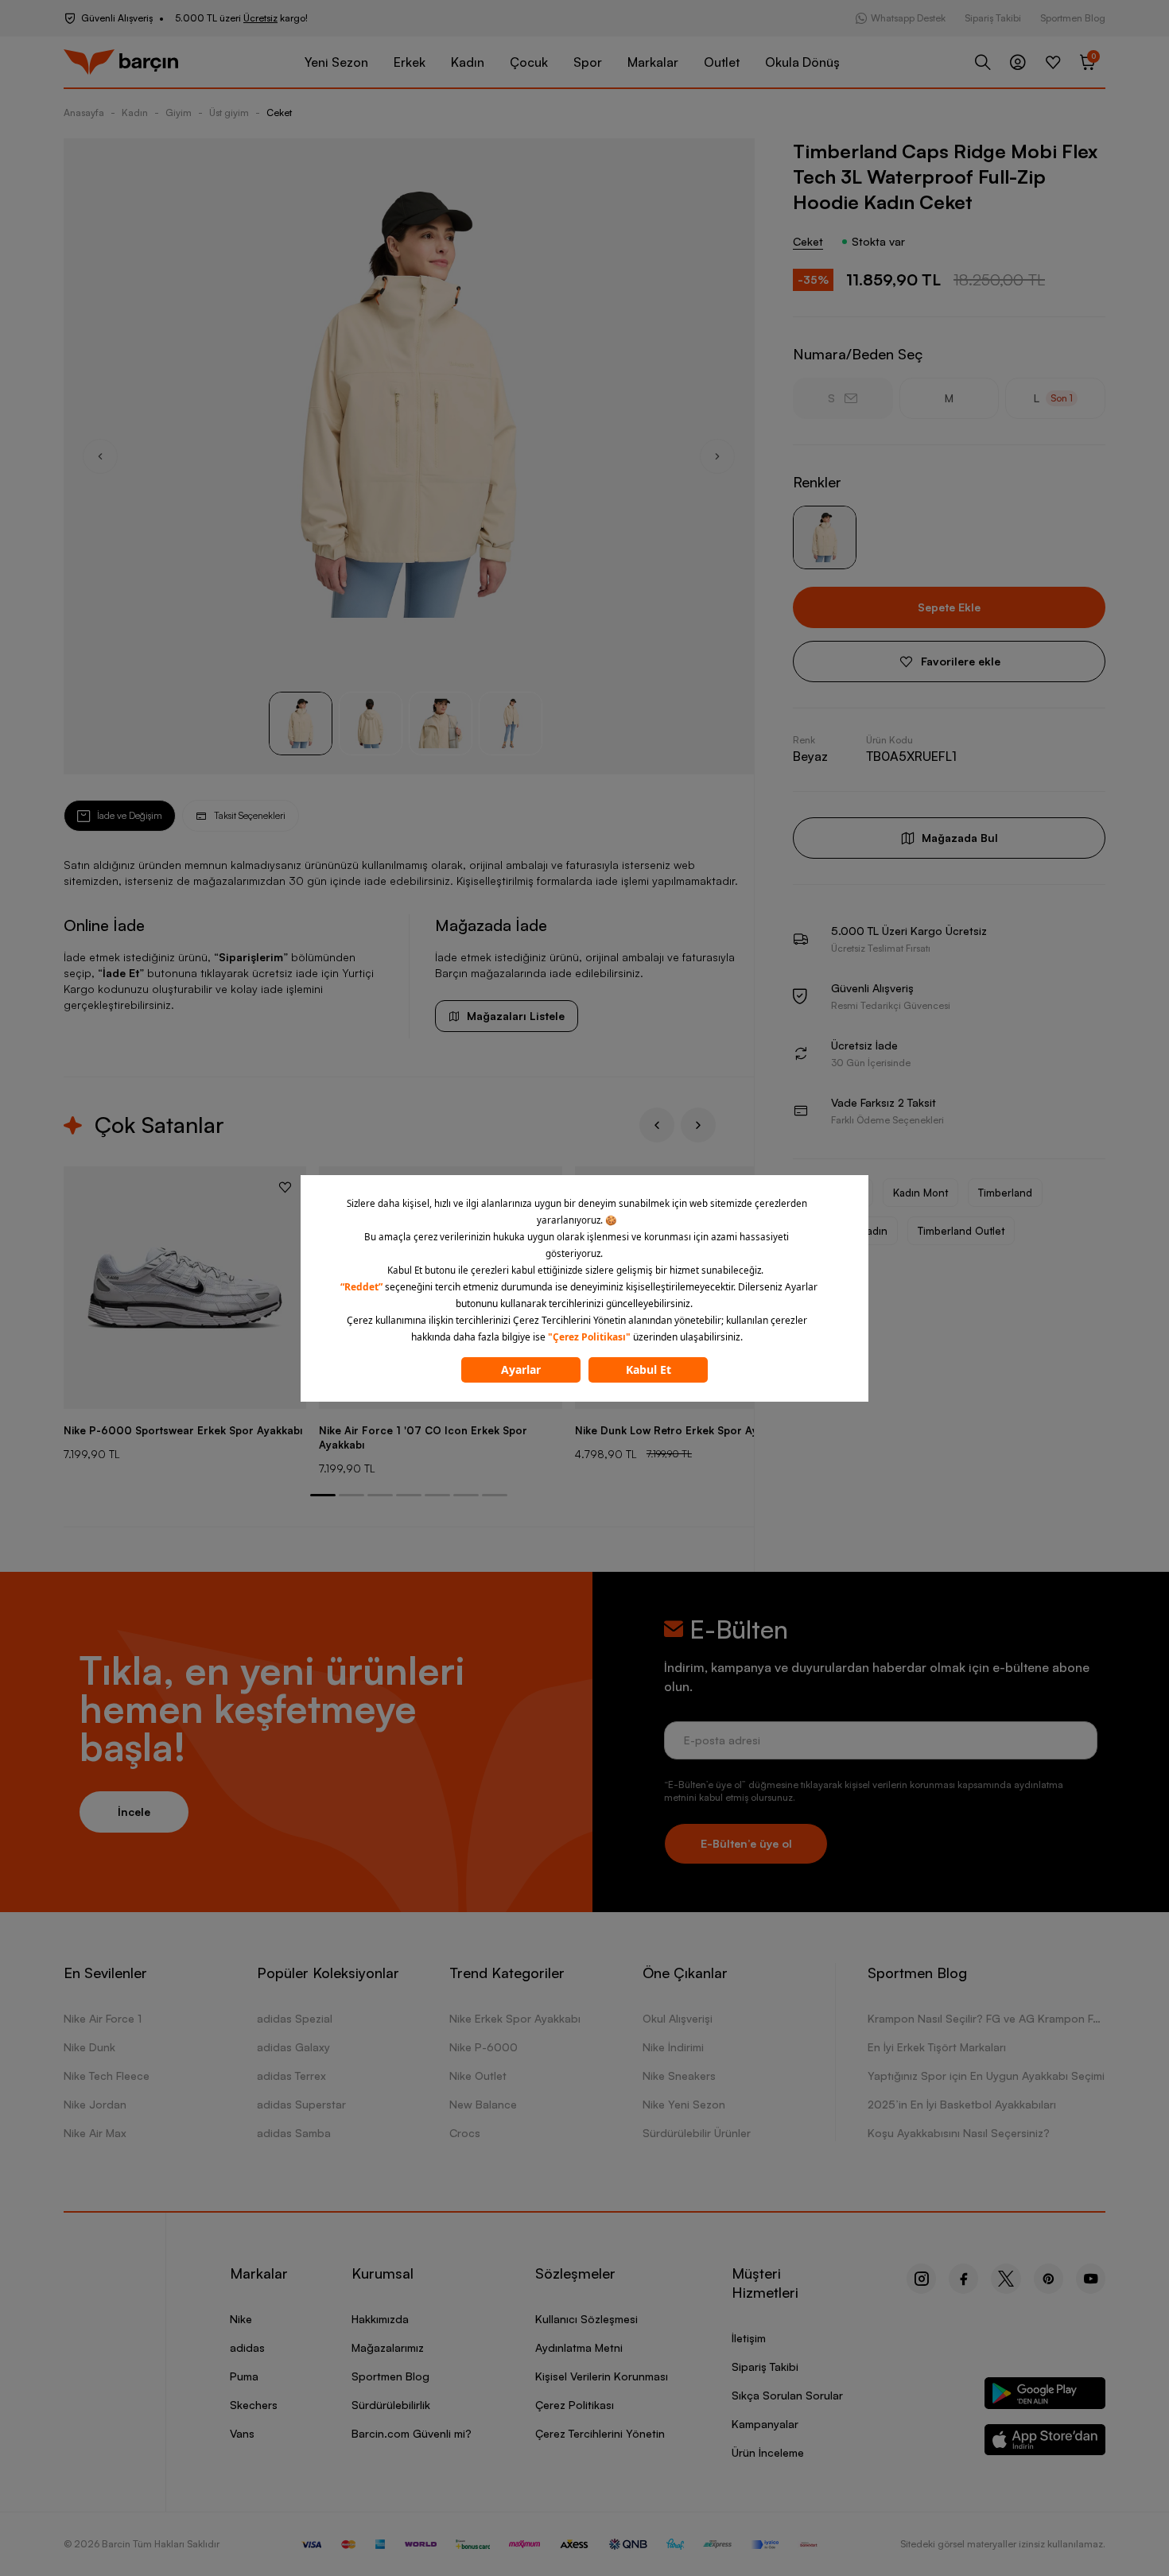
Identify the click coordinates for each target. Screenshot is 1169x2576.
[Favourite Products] (1053, 62)
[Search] (983, 62)
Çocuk (529, 62)
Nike (241, 2319)
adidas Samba (294, 2133)
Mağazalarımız (388, 2347)
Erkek (410, 62)
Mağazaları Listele (516, 1016)
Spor (588, 62)
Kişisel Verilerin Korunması (602, 2376)
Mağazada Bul (960, 838)
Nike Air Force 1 (103, 2018)
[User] (1018, 62)
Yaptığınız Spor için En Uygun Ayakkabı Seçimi (986, 2076)
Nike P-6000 (484, 2047)
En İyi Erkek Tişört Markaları (937, 2047)
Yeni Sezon (336, 62)
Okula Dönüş (802, 62)
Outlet (722, 62)
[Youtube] (1091, 2279)
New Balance (483, 2104)
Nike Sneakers (679, 2076)
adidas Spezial (295, 2018)
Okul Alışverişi (678, 2018)
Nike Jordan (95, 2104)
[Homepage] (121, 62)
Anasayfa (84, 113)
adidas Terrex (291, 2076)
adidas (247, 2347)
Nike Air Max (95, 2133)
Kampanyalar (765, 2424)
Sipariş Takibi (993, 18)
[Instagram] (921, 2279)
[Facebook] (963, 2279)
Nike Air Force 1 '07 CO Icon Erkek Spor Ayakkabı (423, 1437)
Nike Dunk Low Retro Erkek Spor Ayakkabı (683, 1430)
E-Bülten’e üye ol (746, 1843)
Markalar (653, 62)
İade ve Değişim (130, 815)
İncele (134, 1812)
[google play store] (1045, 2396)
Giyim (179, 113)
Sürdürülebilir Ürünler (697, 2133)
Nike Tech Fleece (107, 2076)
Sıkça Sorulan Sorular (787, 2395)
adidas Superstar (301, 2104)
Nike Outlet (478, 2076)
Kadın (468, 62)
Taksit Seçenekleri (250, 815)
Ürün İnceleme (768, 2452)
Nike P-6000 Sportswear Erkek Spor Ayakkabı (183, 1430)
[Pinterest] (1049, 2279)
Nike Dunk (89, 2047)
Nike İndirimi (673, 2047)
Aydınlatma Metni (579, 2347)
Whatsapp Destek (908, 18)
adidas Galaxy (293, 2047)
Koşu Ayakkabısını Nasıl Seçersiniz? (959, 2133)
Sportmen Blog (1073, 18)
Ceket (279, 113)
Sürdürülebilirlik (391, 2405)
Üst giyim (229, 113)
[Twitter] (1006, 2279)
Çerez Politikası (575, 2405)
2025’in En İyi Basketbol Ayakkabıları (962, 2104)
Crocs (465, 2133)
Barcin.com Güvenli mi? (412, 2433)
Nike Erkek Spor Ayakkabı (515, 2018)
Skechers (254, 2405)
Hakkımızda (380, 2319)
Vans (242, 2433)
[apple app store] (1045, 2443)
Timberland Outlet (961, 1231)
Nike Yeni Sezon (684, 2104)
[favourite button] (285, 1187)
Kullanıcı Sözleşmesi (586, 2319)
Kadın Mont (920, 1193)
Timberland (1005, 1193)
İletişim (749, 2338)
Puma (244, 2376)
